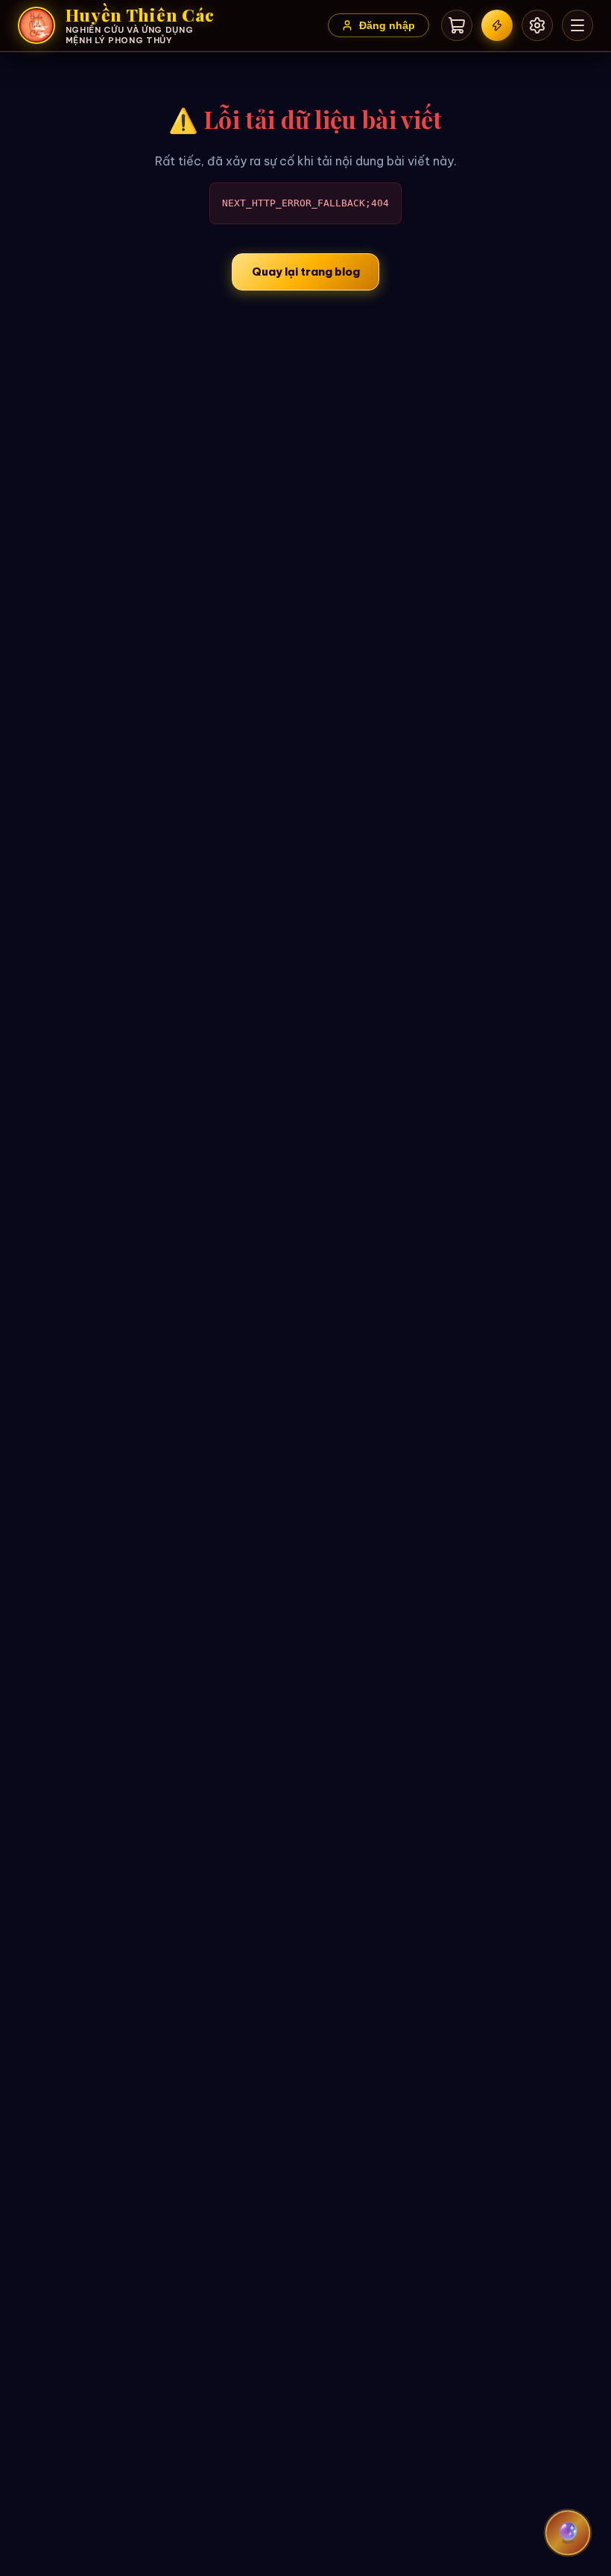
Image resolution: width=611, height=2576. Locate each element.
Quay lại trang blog (306, 272)
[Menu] (577, 25)
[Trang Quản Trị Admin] (537, 25)
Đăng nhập (387, 26)
